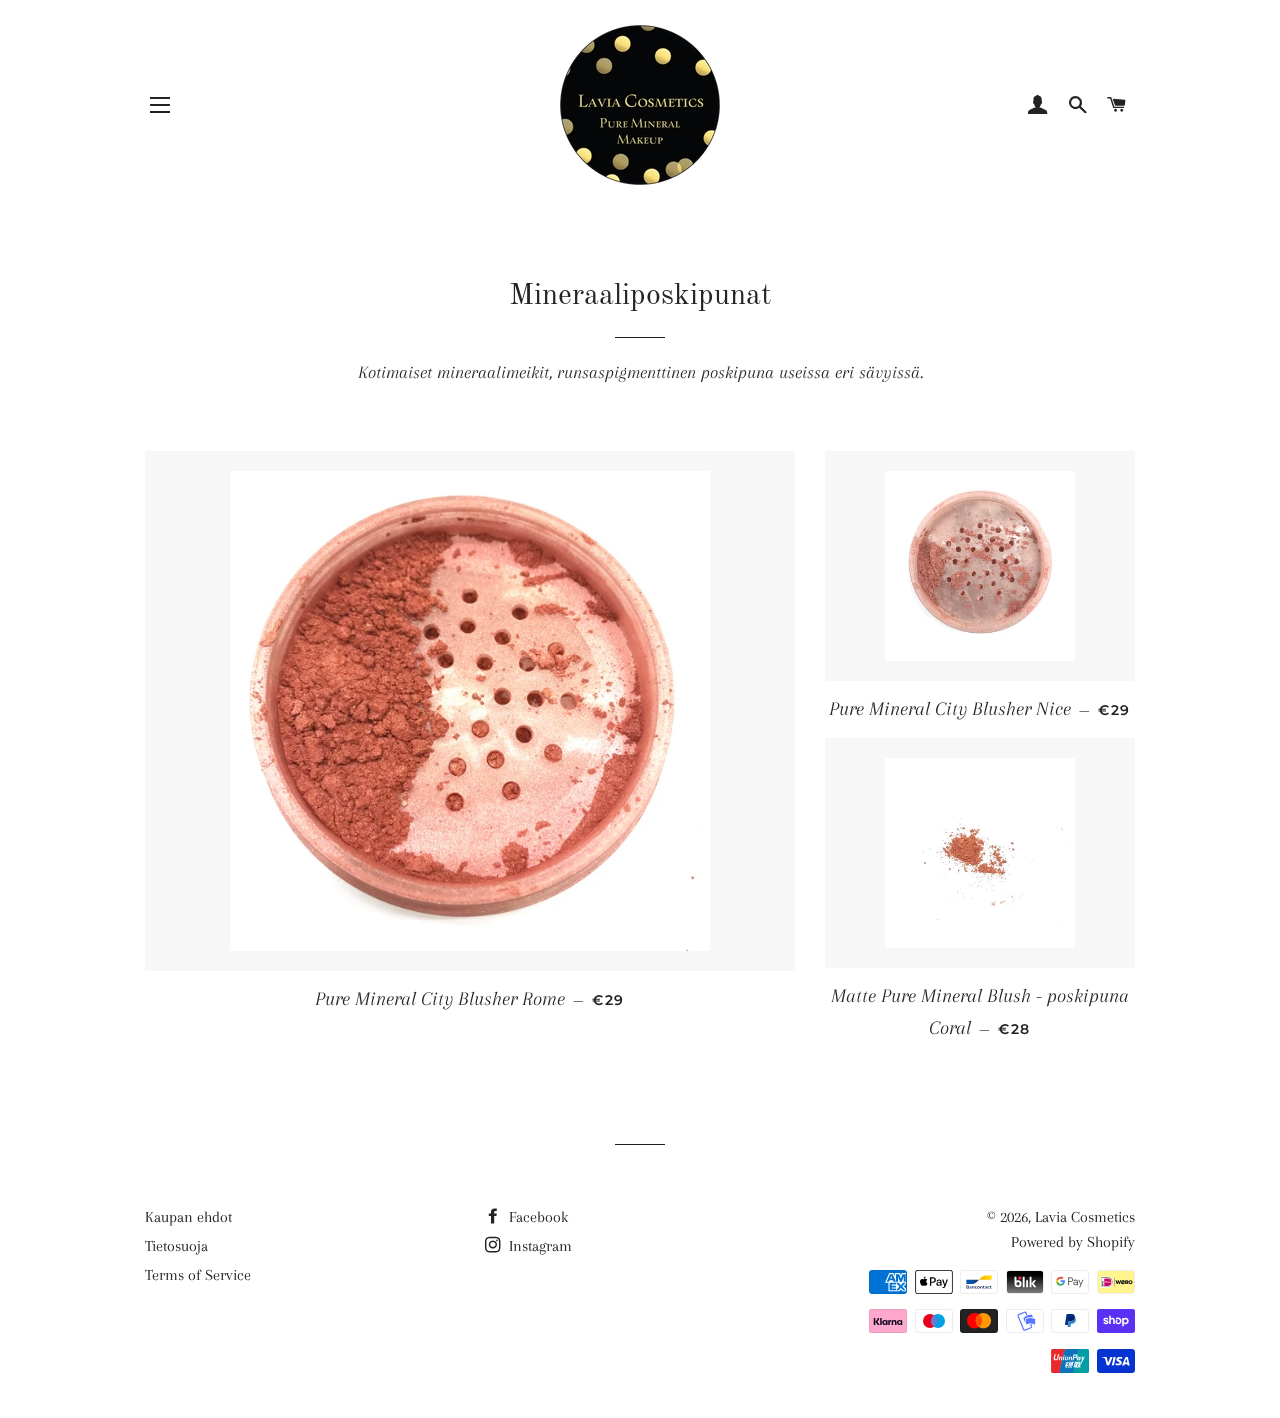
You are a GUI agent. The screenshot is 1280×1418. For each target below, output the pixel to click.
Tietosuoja (176, 1246)
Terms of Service (198, 1275)
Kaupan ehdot (188, 1217)
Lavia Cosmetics (1085, 1217)
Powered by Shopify (1073, 1242)
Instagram (538, 1246)
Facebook (536, 1217)
